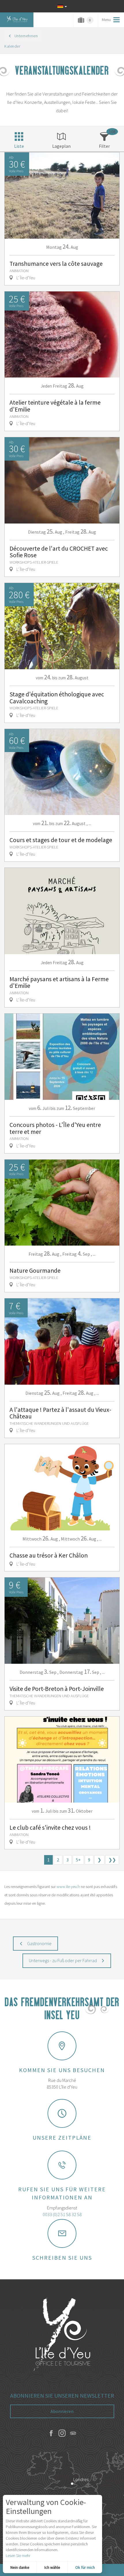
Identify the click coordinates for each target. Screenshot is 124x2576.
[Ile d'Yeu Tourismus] (62, 2335)
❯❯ (112, 1860)
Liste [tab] (19, 146)
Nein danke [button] (20, 2567)
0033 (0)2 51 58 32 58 (62, 2214)
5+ (78, 1860)
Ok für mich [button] (85, 2567)
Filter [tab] (104, 146)
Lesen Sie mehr (18, 2556)
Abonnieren (62, 2411)
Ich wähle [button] (52, 2567)
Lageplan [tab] (61, 146)
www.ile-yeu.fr (68, 1887)
